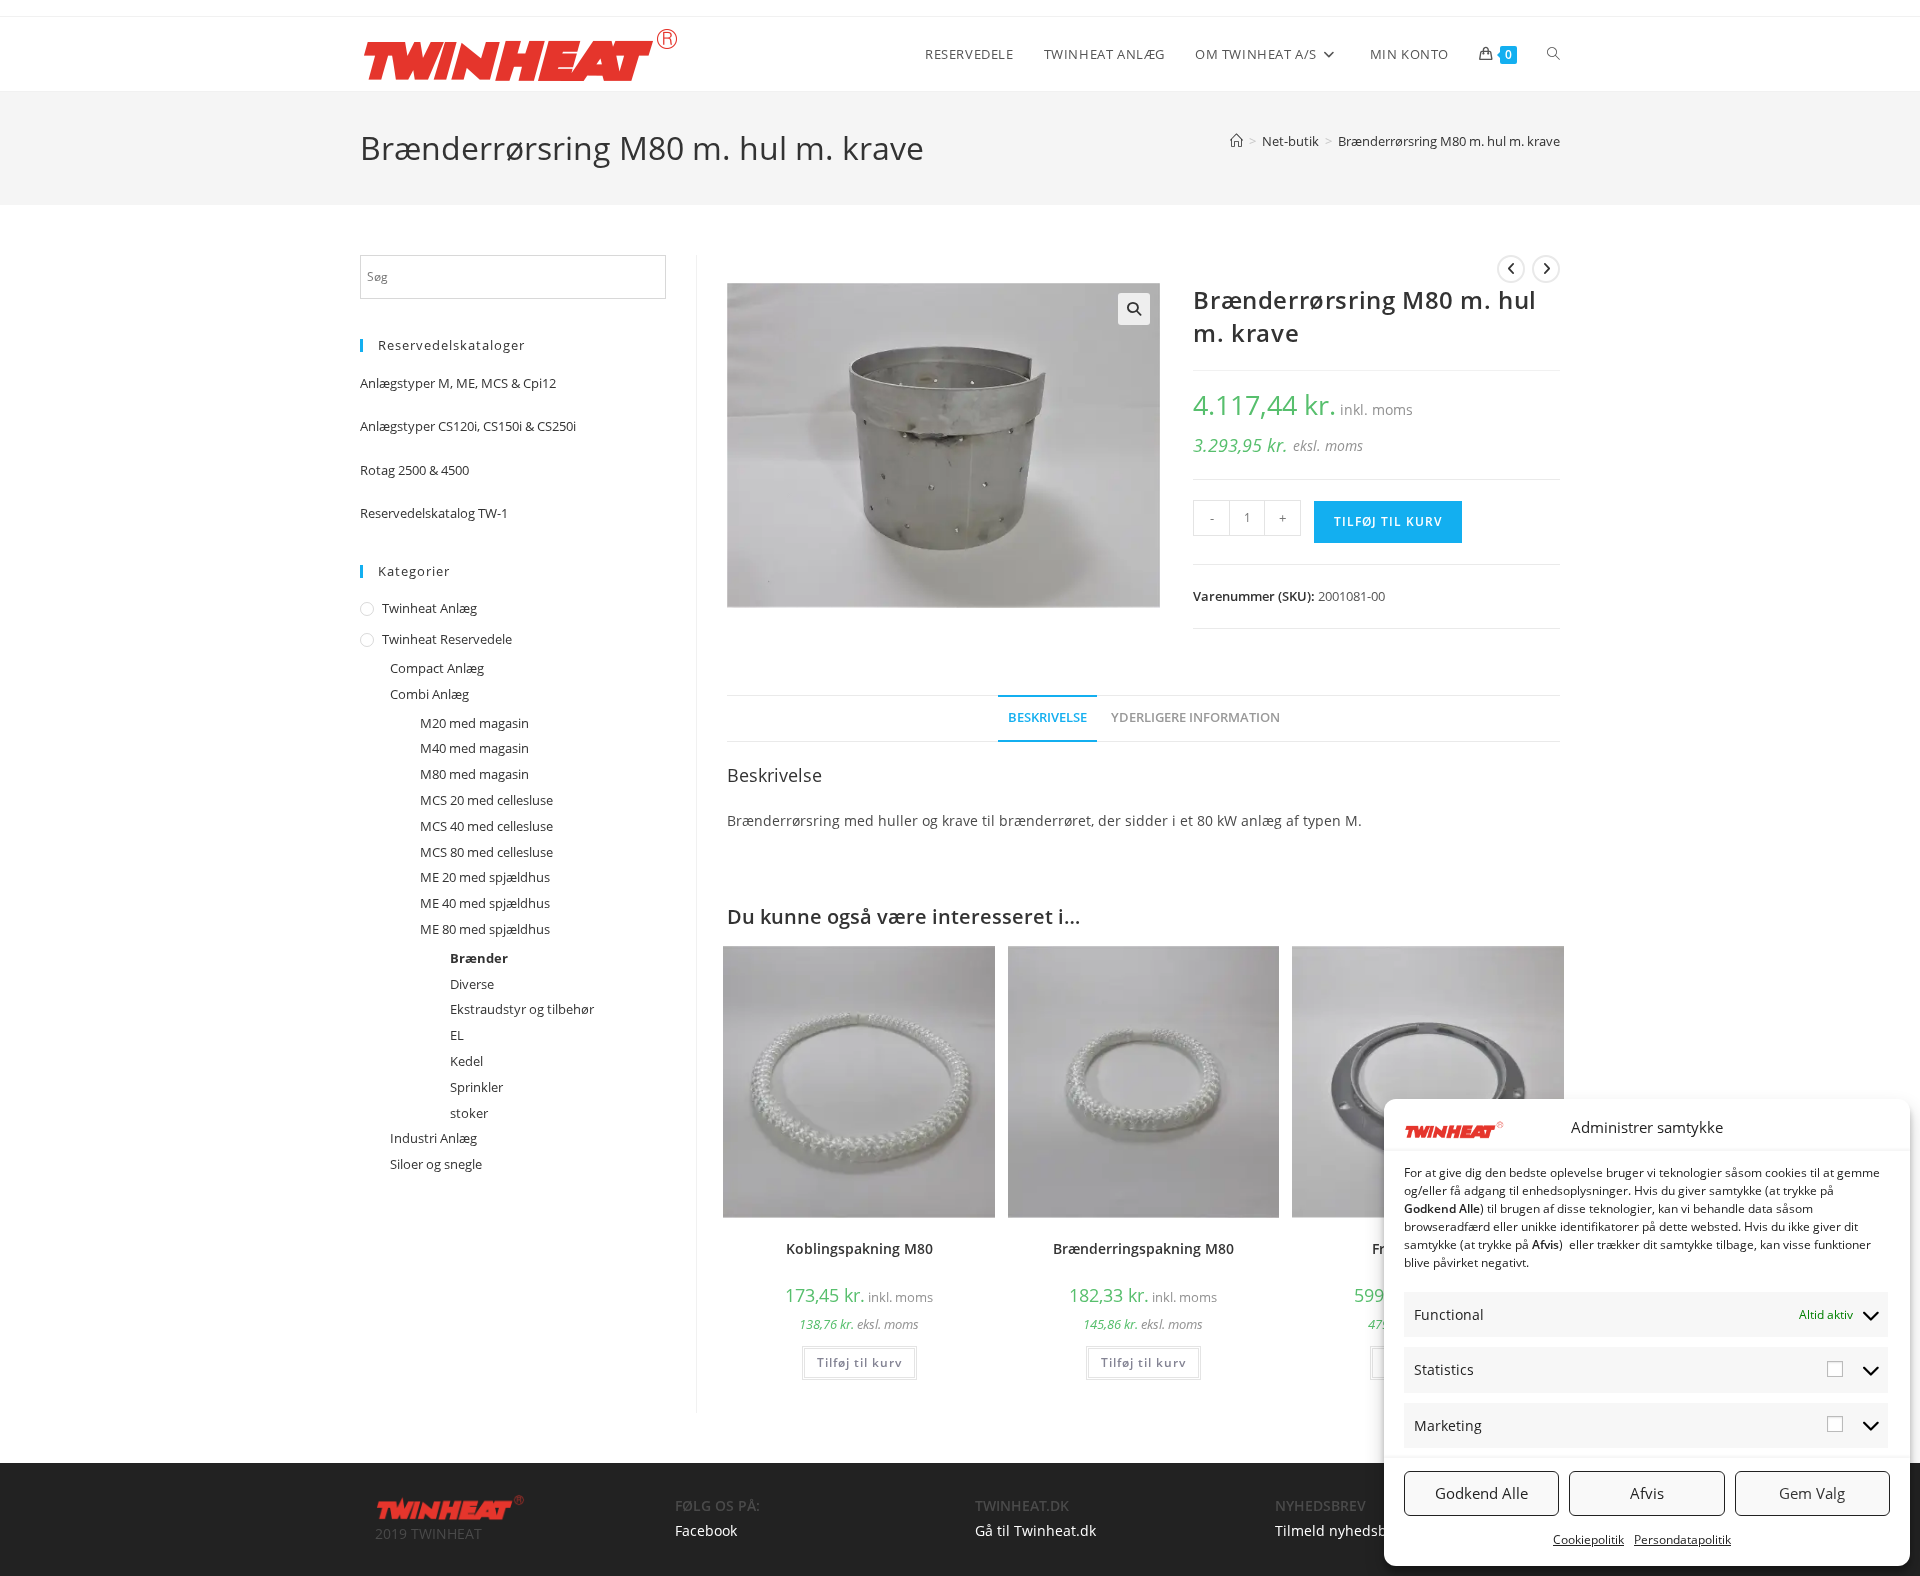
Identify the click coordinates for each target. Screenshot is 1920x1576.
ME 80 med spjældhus (485, 929)
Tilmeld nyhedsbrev (1341, 1530)
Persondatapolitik (1682, 1539)
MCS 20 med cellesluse (486, 800)
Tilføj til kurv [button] (859, 1362)
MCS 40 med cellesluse (486, 826)
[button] (1134, 309)
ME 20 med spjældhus (485, 877)
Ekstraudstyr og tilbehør (522, 1009)
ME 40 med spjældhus (485, 903)
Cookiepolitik (1588, 1539)
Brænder (479, 958)
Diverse (472, 984)
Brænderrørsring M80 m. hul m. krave (1449, 141)
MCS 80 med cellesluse (486, 852)
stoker (469, 1113)
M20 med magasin (474, 723)
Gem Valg (1812, 1493)
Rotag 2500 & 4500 (414, 470)
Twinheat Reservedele (447, 639)
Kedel (466, 1061)
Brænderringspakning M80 (1143, 1248)
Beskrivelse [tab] (1047, 717)
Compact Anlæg (437, 668)
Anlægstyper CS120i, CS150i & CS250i (468, 426)
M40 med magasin (474, 748)
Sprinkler (476, 1087)
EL (457, 1035)
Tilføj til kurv (1388, 521)
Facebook (706, 1530)
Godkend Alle (1481, 1493)
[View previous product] (1511, 269)
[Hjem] (1236, 141)
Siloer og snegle (436, 1164)
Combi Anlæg (429, 694)
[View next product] (1546, 269)
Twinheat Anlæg (429, 608)
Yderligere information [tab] (1195, 717)
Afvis (1647, 1493)
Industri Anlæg (433, 1138)
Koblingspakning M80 (859, 1248)
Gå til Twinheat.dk (1035, 1530)
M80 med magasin (474, 774)
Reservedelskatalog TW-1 (434, 513)
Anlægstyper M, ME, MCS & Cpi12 (458, 383)
